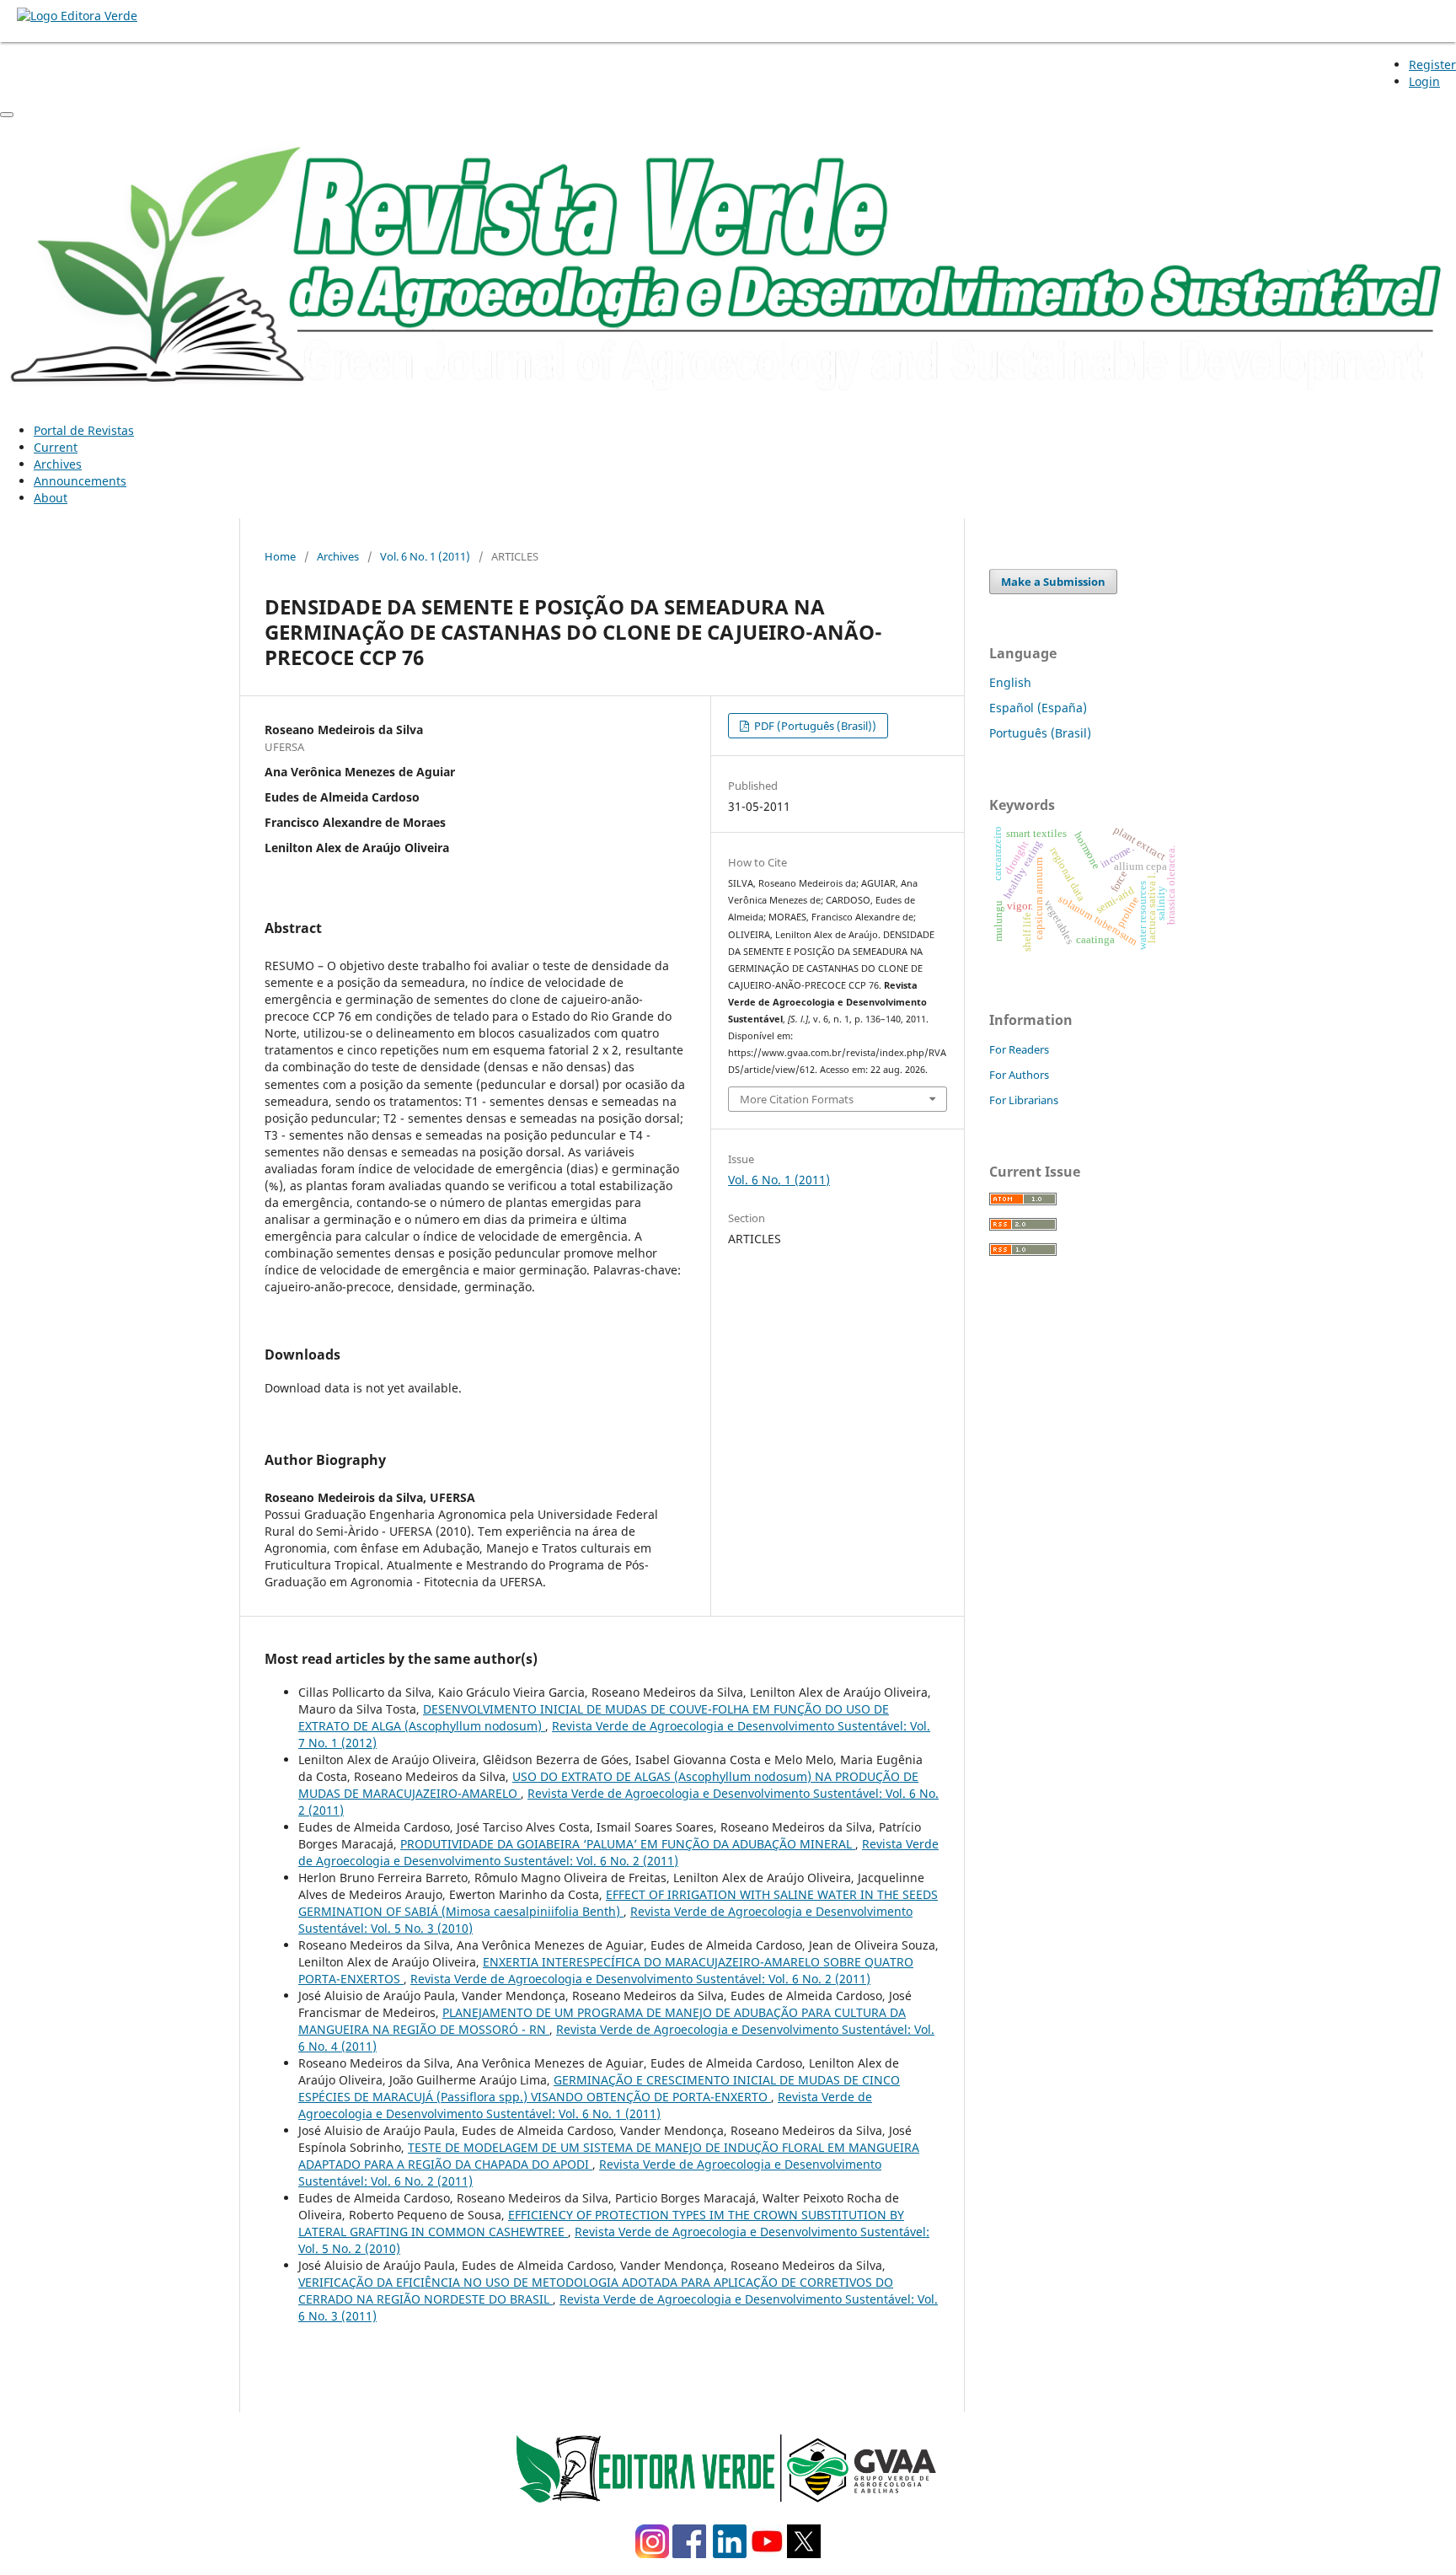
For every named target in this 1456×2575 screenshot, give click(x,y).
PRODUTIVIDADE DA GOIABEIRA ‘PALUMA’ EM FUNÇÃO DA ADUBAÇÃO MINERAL (628, 1844)
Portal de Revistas (84, 430)
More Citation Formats (797, 1099)
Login (1424, 81)
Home (280, 556)
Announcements (80, 481)
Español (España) (1038, 708)
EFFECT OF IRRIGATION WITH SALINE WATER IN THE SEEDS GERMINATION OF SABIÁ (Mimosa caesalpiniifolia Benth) (618, 1903)
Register (1432, 64)
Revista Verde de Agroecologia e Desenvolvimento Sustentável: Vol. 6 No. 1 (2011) (585, 2105)
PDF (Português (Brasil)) (814, 726)
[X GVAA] (804, 2554)
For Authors (1019, 1075)
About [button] (51, 498)
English (1010, 682)
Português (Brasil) (1040, 733)
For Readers (1019, 1049)
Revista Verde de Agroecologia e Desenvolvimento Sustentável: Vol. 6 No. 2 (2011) (618, 1852)
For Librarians (1024, 1100)
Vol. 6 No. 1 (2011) (425, 556)
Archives (58, 464)
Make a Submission (1053, 582)
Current (56, 447)
